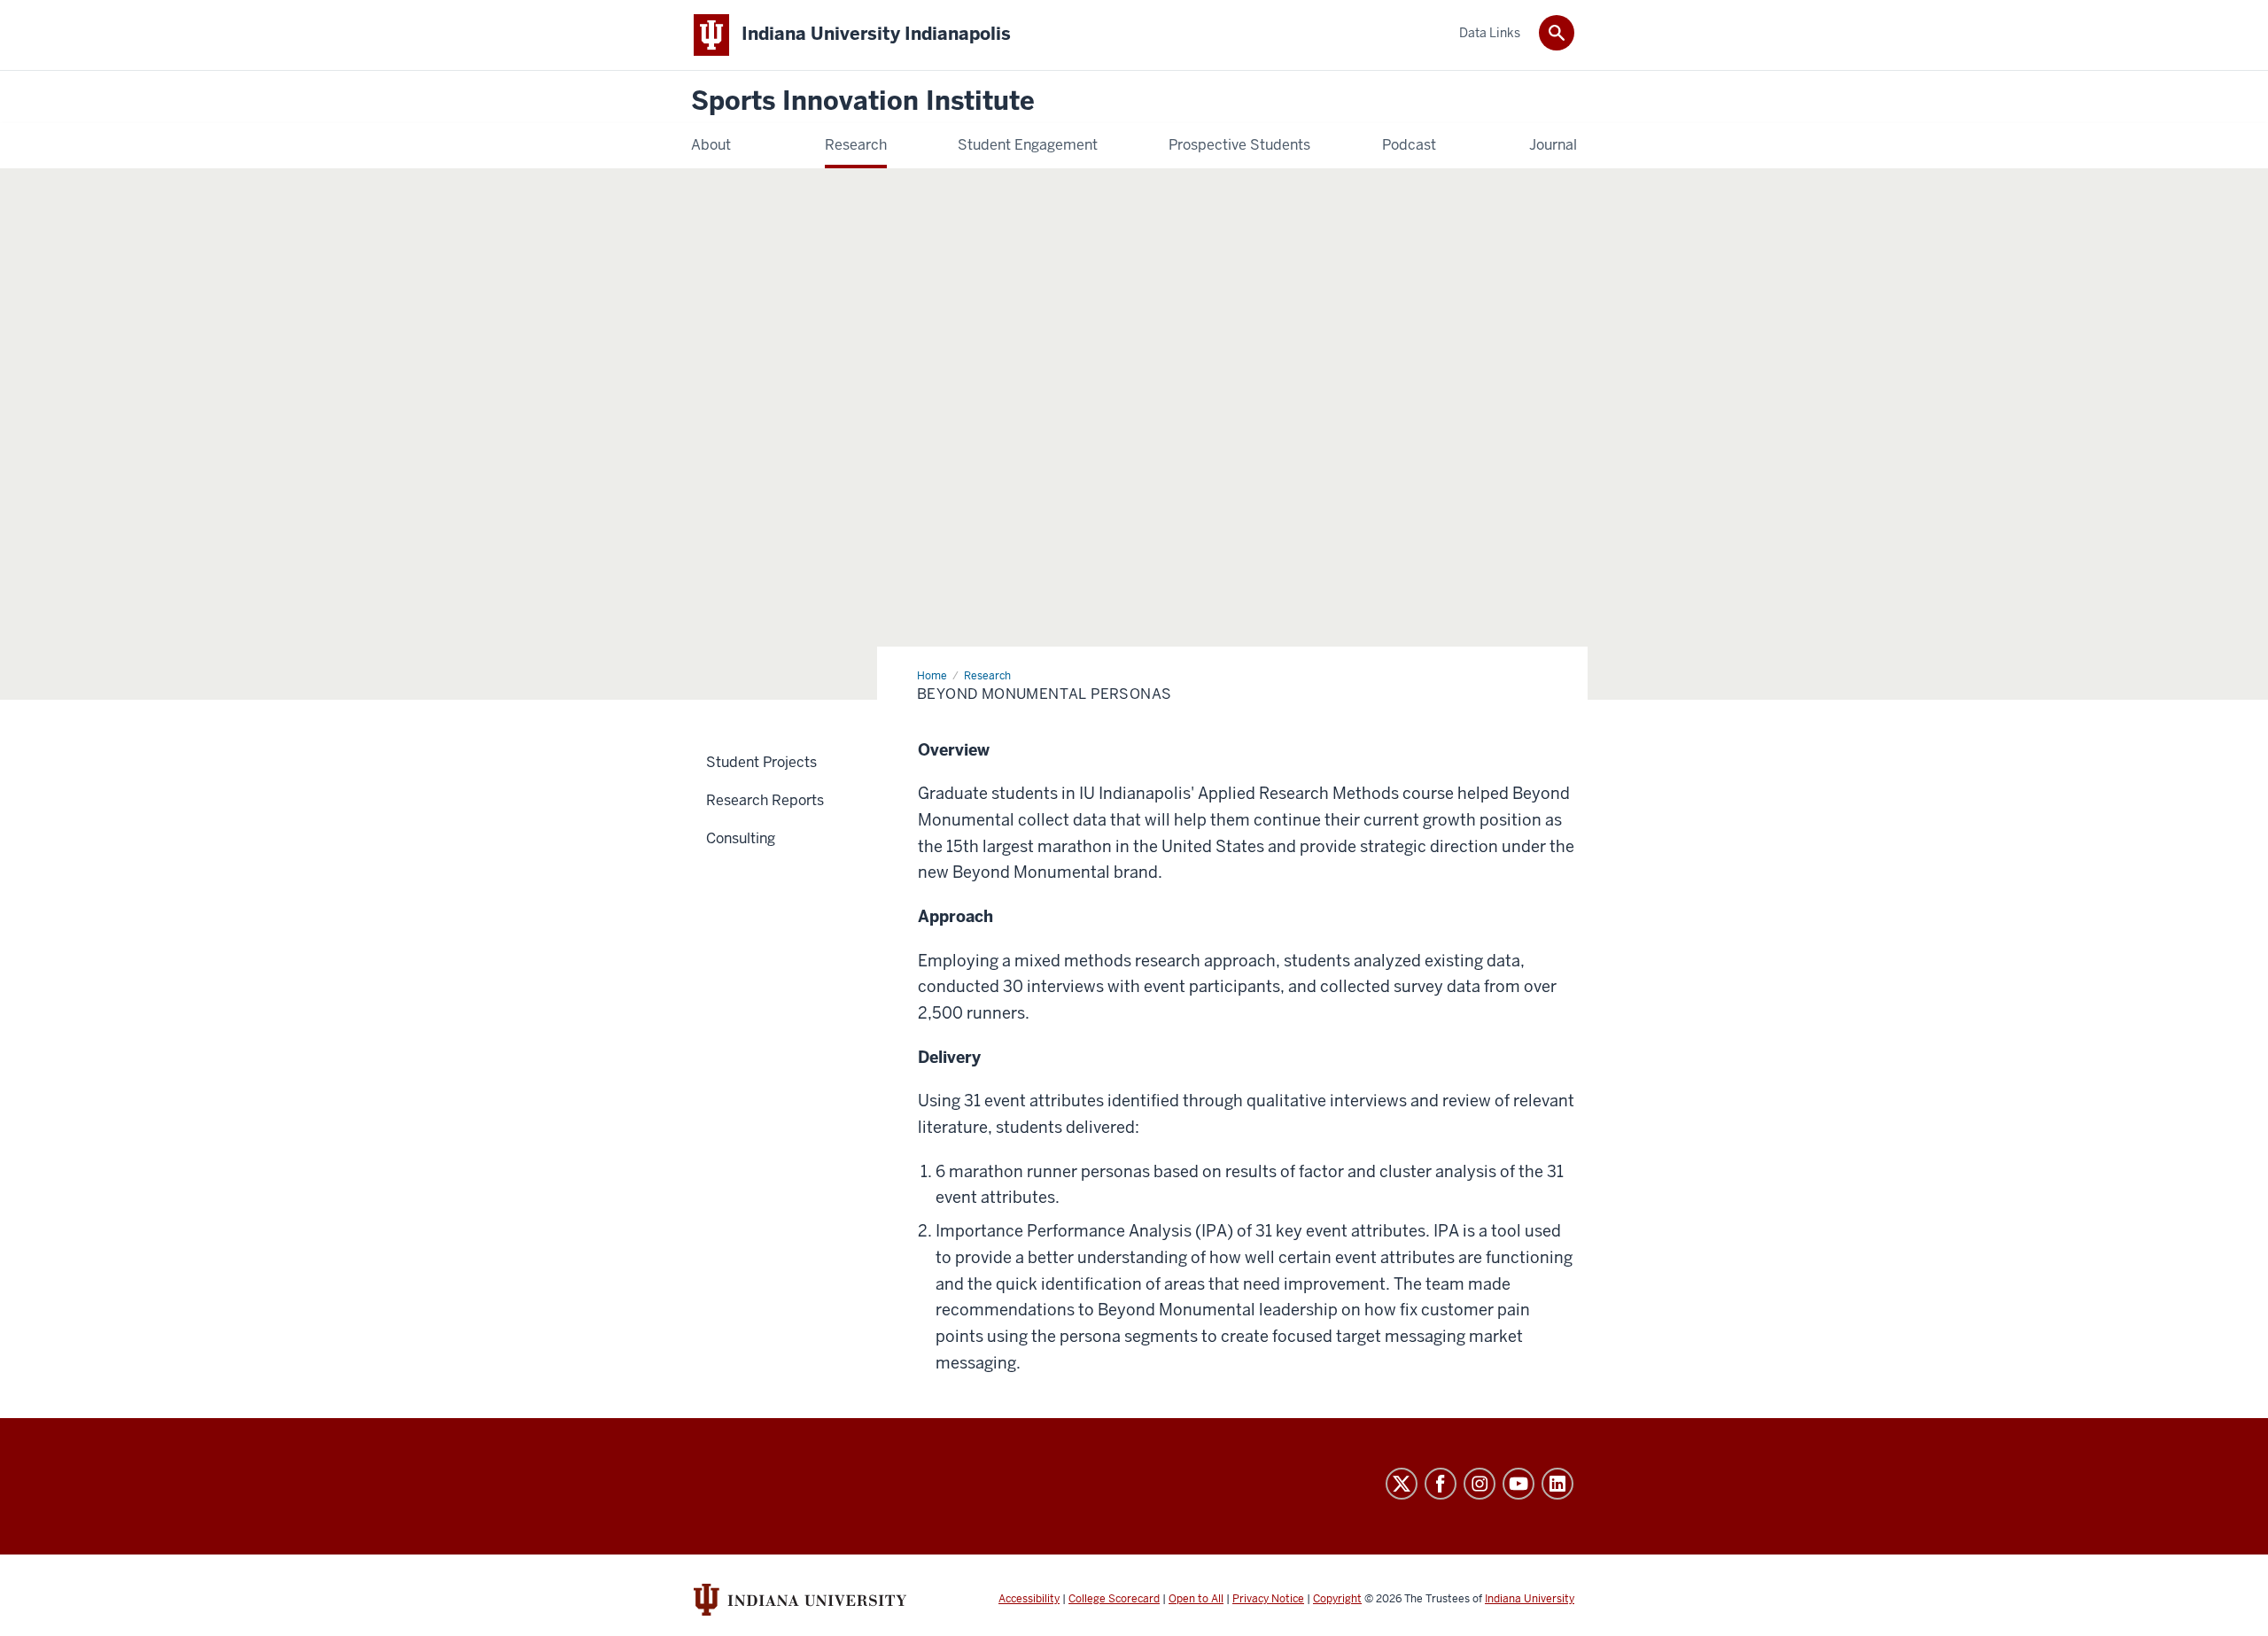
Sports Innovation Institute (863, 101)
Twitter (1402, 1484)
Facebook (1441, 1484)
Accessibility (1029, 1599)
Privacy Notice (1268, 1599)
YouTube (1518, 1484)
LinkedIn (1557, 1484)
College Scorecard (1114, 1599)
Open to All (1196, 1599)
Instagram (1480, 1484)
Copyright (1337, 1599)
